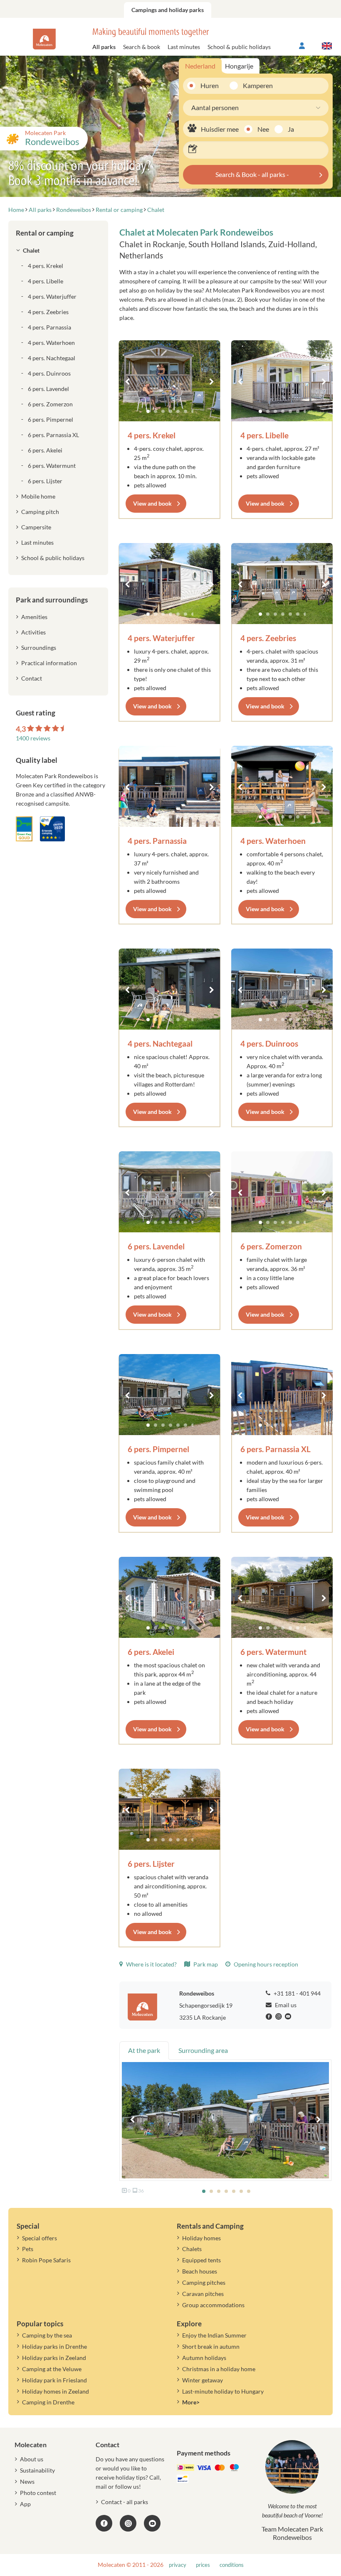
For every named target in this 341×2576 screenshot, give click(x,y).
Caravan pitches (203, 2294)
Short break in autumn (211, 2346)
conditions (232, 2565)
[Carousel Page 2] (156, 411)
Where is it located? (151, 1964)
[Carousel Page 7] (193, 411)
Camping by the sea (47, 2335)
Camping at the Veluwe (52, 2369)
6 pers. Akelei (151, 1652)
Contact (32, 678)
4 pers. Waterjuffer (161, 638)
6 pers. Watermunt (273, 1652)
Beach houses (200, 2271)
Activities (33, 632)
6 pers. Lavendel (156, 1246)
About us (32, 2459)
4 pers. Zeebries (268, 638)
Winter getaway (203, 2380)
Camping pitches (204, 2282)
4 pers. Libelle (264, 435)
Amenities (34, 617)
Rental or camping (45, 233)
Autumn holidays (204, 2358)
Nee (263, 129)
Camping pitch (40, 512)
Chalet (31, 250)
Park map (205, 1964)
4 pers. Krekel (152, 435)
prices (203, 2565)
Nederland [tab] (200, 66)
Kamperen (255, 85)
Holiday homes (201, 2238)
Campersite (36, 527)
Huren (210, 85)
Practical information (49, 663)
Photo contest (38, 2493)
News (27, 2481)
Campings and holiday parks (168, 10)
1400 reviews (33, 738)
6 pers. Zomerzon (271, 1246)
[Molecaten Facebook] (270, 2017)
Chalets (192, 2249)
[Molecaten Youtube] (289, 2017)
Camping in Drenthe (48, 2402)
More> (191, 2402)
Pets (28, 2249)
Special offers (40, 2238)
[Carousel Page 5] (178, 411)
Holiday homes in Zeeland (56, 2391)
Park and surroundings (52, 600)
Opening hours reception (265, 1964)
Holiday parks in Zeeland (54, 2358)
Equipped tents (201, 2260)
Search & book (142, 47)
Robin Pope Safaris (46, 2260)
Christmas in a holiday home (219, 2369)
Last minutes (184, 47)
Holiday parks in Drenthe (54, 2346)
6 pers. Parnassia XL (276, 1449)
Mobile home (38, 496)
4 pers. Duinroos (269, 1043)
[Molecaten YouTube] (152, 2523)
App (25, 2504)
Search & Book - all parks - (252, 174)
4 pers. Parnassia (157, 841)
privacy (178, 2565)
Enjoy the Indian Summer (214, 2335)
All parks (104, 47)
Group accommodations (213, 2305)
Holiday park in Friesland (54, 2380)
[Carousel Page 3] (163, 411)
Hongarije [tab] (239, 66)
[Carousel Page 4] (170, 411)
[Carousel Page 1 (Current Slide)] (148, 411)
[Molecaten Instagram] (279, 2017)
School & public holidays (239, 47)
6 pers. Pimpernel (158, 1449)
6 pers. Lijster (151, 1864)
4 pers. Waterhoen (273, 841)
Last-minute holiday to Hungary (223, 2391)
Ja (291, 129)
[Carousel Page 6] (185, 411)
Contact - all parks (125, 2502)
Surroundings (39, 648)
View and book (152, 503)
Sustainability (37, 2470)
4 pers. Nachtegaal (160, 1043)
